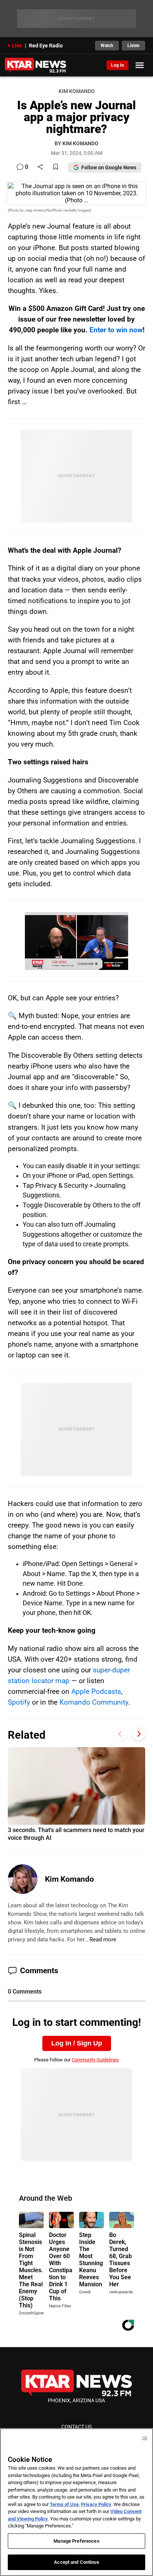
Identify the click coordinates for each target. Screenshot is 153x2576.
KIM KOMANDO (77, 91)
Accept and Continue (76, 2562)
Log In (118, 65)
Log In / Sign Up (77, 2043)
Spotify (19, 1702)
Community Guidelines (95, 2060)
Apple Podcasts (96, 1691)
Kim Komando (69, 1879)
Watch (107, 46)
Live (17, 46)
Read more (103, 1940)
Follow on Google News (109, 167)
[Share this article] (40, 167)
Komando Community (94, 1702)
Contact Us (76, 2427)
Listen (134, 46)
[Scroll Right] (139, 1734)
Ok (145, 2438)
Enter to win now (116, 330)
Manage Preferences (76, 2541)
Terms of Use (64, 2504)
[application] (76, 941)
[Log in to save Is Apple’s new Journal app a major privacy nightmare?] (56, 167)
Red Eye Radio (46, 46)
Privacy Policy (96, 2504)
